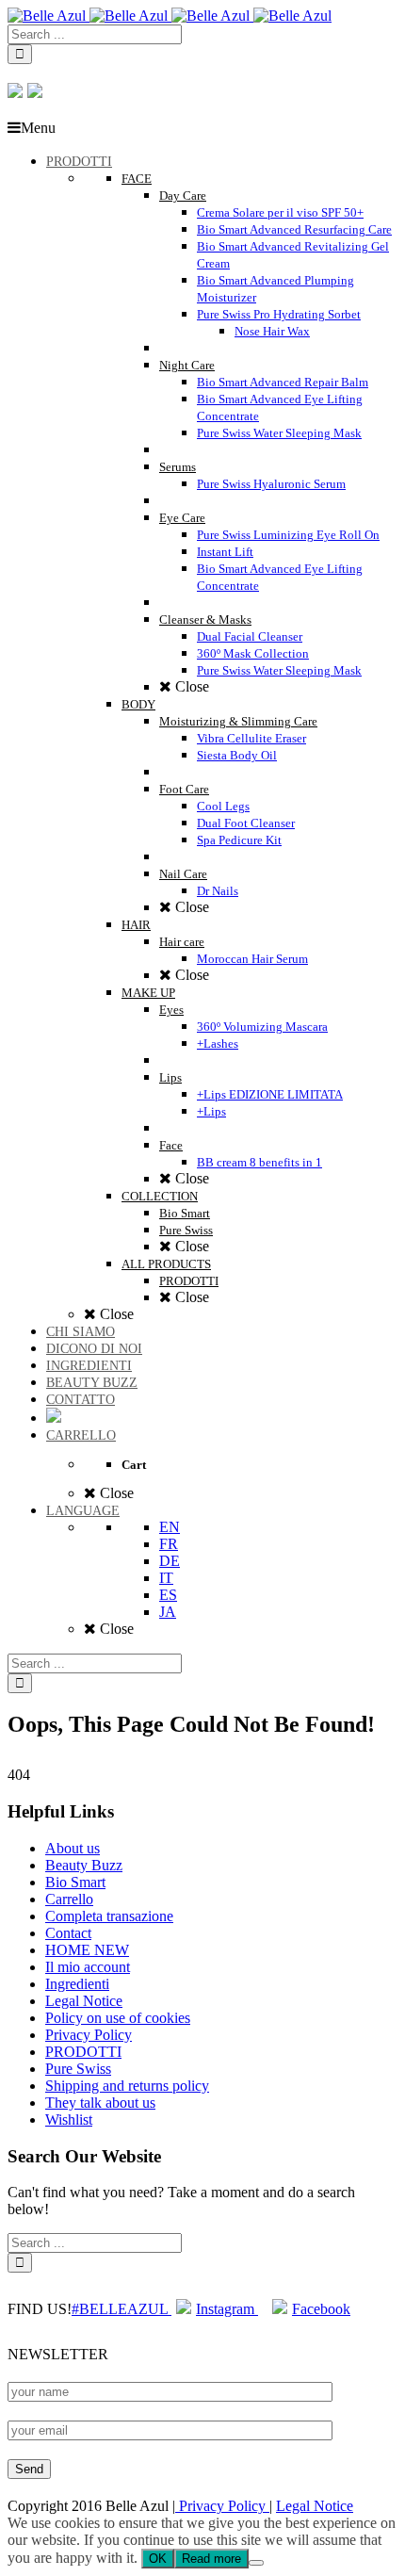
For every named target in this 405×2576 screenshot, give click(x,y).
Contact (68, 1933)
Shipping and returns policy (127, 2086)
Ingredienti (77, 1984)
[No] (256, 2563)
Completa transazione (109, 1916)
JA (168, 1612)
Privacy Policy (89, 2035)
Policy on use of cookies (118, 2018)
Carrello (69, 1899)
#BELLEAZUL (121, 2309)
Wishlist (69, 2119)
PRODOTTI (83, 2052)
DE (170, 1561)
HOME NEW (87, 1950)
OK (158, 2559)
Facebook (321, 2309)
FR (169, 1544)
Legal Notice (84, 2001)
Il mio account (88, 1967)
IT (166, 1578)
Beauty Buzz (84, 1865)
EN (170, 1527)
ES (168, 1595)
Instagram (227, 2309)
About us (73, 1848)
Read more (211, 2559)
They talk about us (100, 2103)
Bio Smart (75, 1882)
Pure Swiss (78, 2069)
